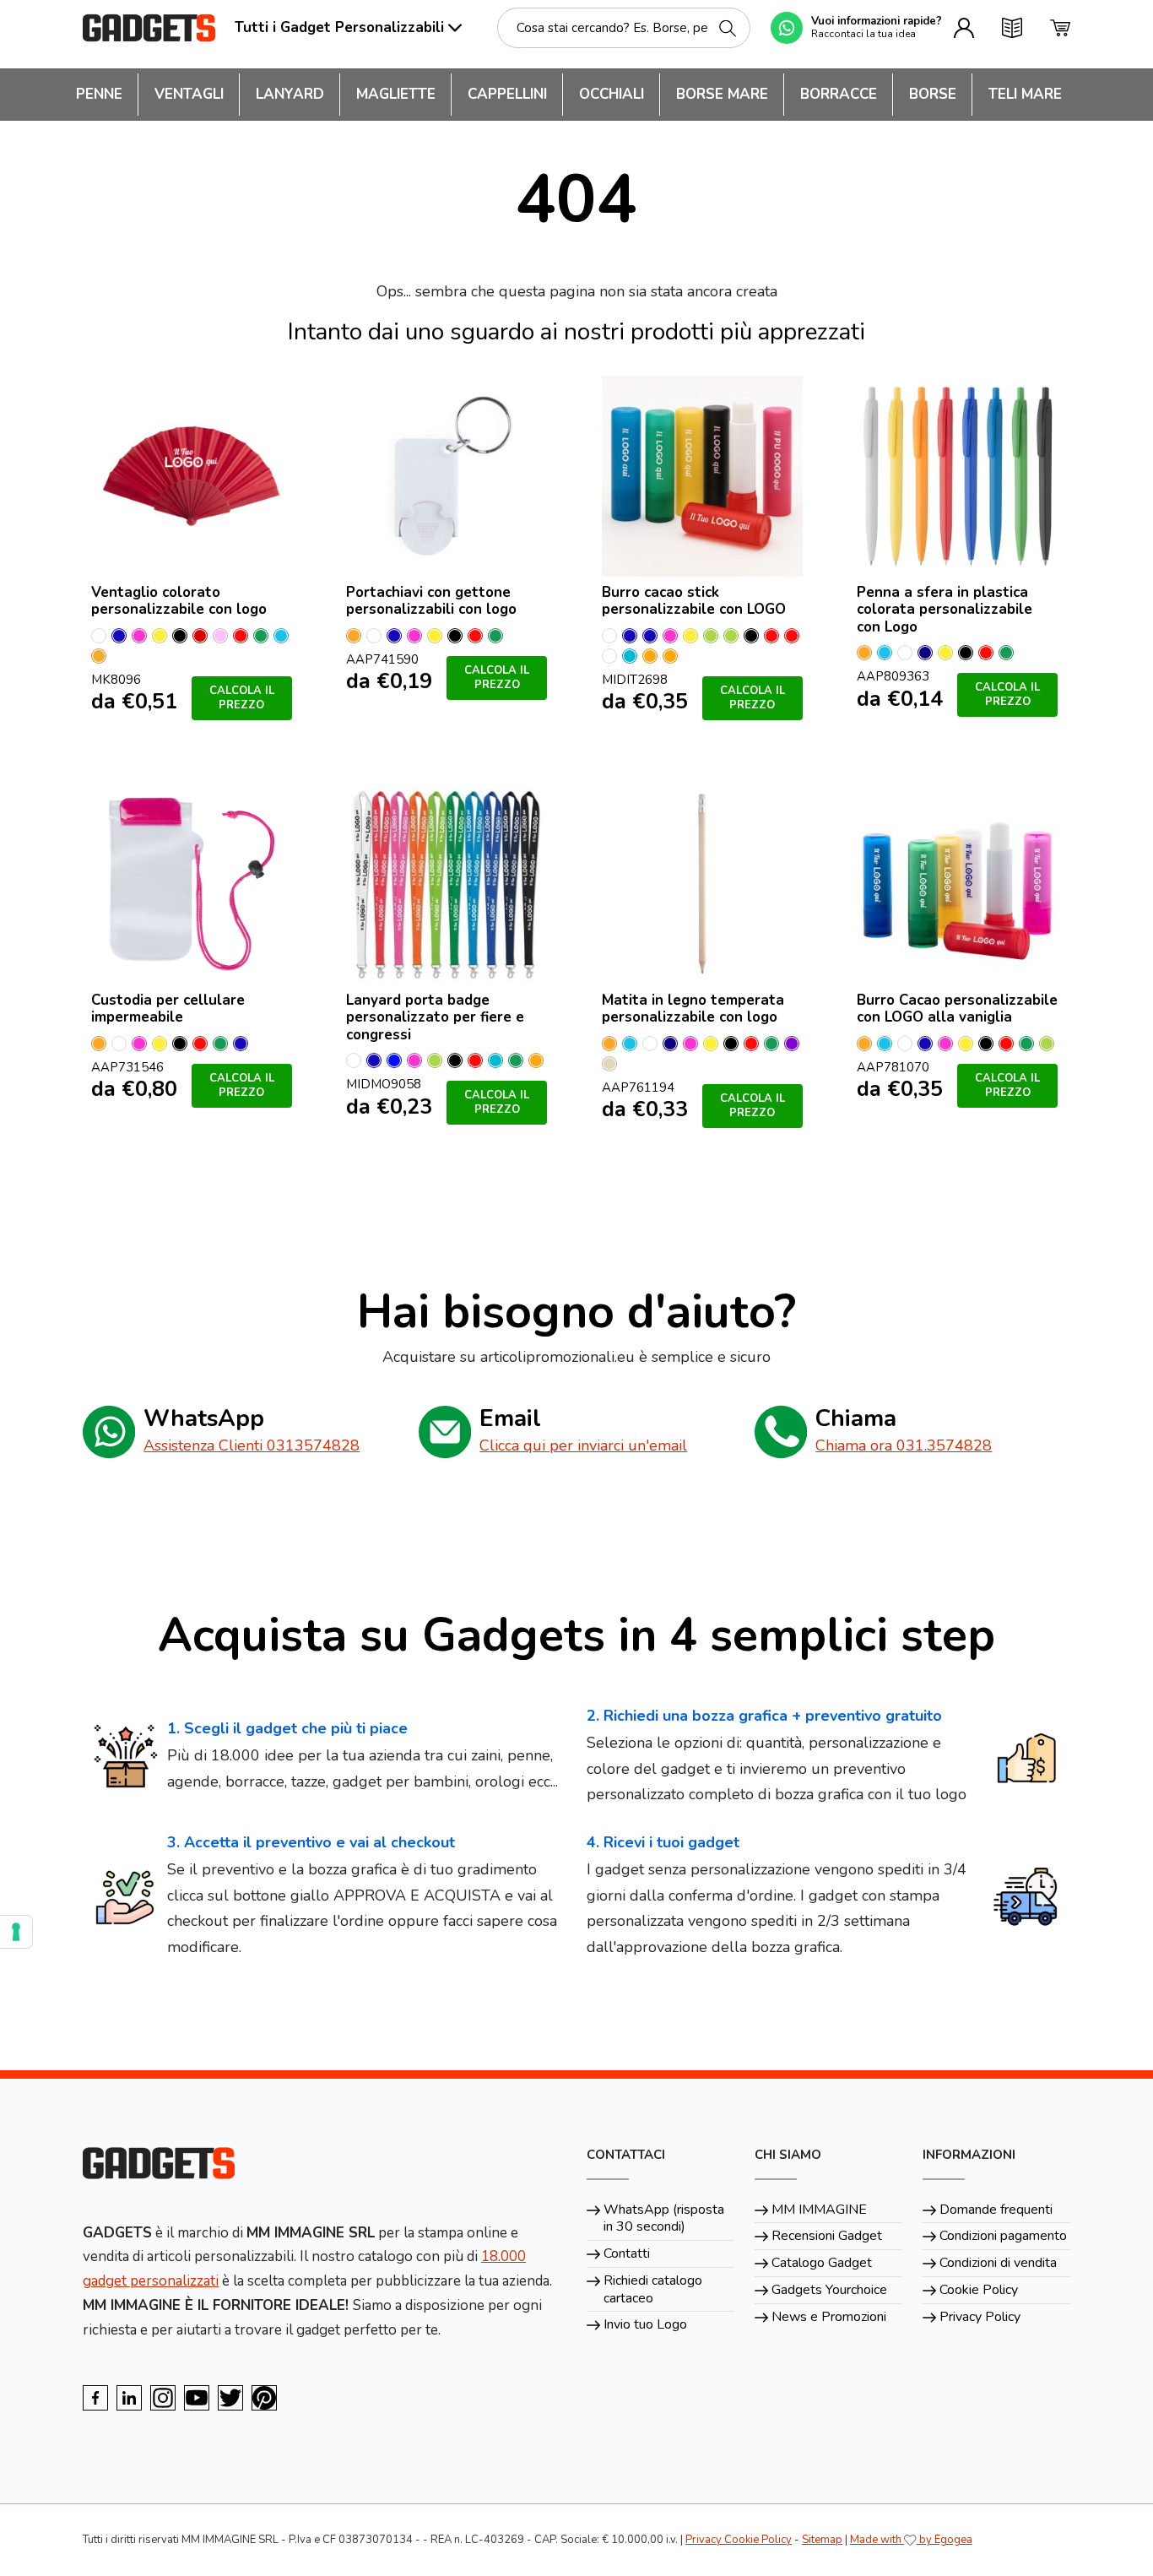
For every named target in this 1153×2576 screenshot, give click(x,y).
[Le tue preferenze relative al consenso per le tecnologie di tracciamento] (16, 1932)
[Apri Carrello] (1060, 28)
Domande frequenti (996, 2210)
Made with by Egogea (911, 2540)
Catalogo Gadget (822, 2263)
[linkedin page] (129, 2398)
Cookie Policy (979, 2290)
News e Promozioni (829, 2317)
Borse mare (722, 94)
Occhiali (612, 94)
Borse (933, 94)
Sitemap (822, 2540)
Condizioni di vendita (998, 2263)
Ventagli (189, 94)
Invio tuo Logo (645, 2324)
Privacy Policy (980, 2317)
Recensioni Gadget (827, 2236)
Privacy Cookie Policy (739, 2540)
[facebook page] (95, 2398)
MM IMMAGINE (819, 2210)
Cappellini (507, 94)
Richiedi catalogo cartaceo (653, 2289)
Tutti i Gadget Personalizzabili (339, 27)
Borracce (839, 94)
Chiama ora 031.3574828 (904, 1445)
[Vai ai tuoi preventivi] (1012, 28)
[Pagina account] (964, 28)
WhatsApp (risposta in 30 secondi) (664, 2218)
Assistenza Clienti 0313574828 (252, 1445)
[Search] (728, 28)
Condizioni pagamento (1003, 2236)
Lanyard (290, 94)
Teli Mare (1025, 94)
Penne (99, 94)
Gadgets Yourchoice (829, 2290)
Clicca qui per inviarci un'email (583, 1445)
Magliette (396, 94)
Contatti (627, 2253)
